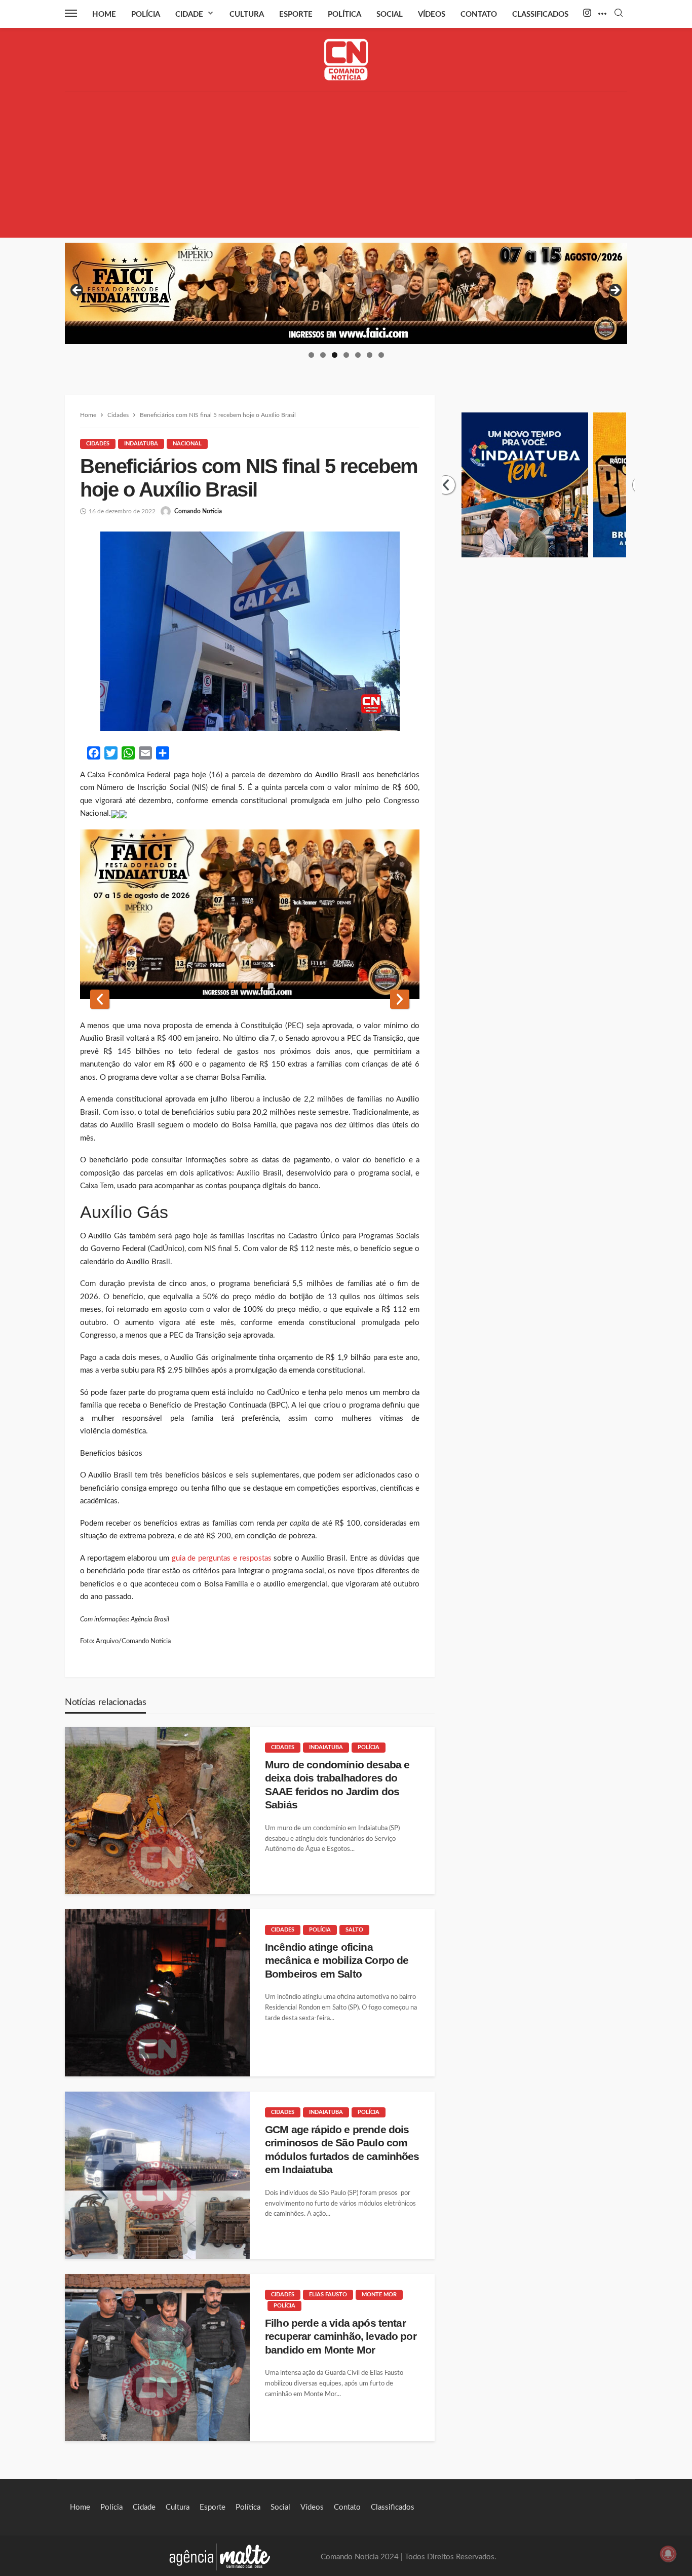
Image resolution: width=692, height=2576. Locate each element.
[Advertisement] (346, 167)
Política (344, 14)
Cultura (247, 14)
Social (390, 14)
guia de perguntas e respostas (222, 1558)
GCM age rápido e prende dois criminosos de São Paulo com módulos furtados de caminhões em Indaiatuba (342, 2149)
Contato (479, 14)
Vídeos (432, 14)
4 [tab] (346, 355)
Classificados (540, 14)
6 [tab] (370, 355)
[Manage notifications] (668, 2554)
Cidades (98, 444)
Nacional (187, 444)
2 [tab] (323, 355)
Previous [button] (78, 291)
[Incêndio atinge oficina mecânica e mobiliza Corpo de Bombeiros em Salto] (157, 1993)
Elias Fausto (328, 2295)
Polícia (146, 14)
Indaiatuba (141, 444)
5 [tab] (358, 355)
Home (104, 14)
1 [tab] (311, 355)
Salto (354, 1930)
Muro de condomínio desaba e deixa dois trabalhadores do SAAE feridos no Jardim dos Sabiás (337, 1785)
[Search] (619, 13)
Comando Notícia (198, 511)
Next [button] (614, 291)
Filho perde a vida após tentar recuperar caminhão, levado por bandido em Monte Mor (341, 2336)
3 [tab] (335, 355)
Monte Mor (379, 2295)
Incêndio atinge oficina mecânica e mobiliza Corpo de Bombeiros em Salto (337, 1960)
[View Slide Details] (346, 293)
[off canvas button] (71, 13)
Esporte (296, 14)
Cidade (189, 14)
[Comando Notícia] (346, 60)
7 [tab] (381, 355)
